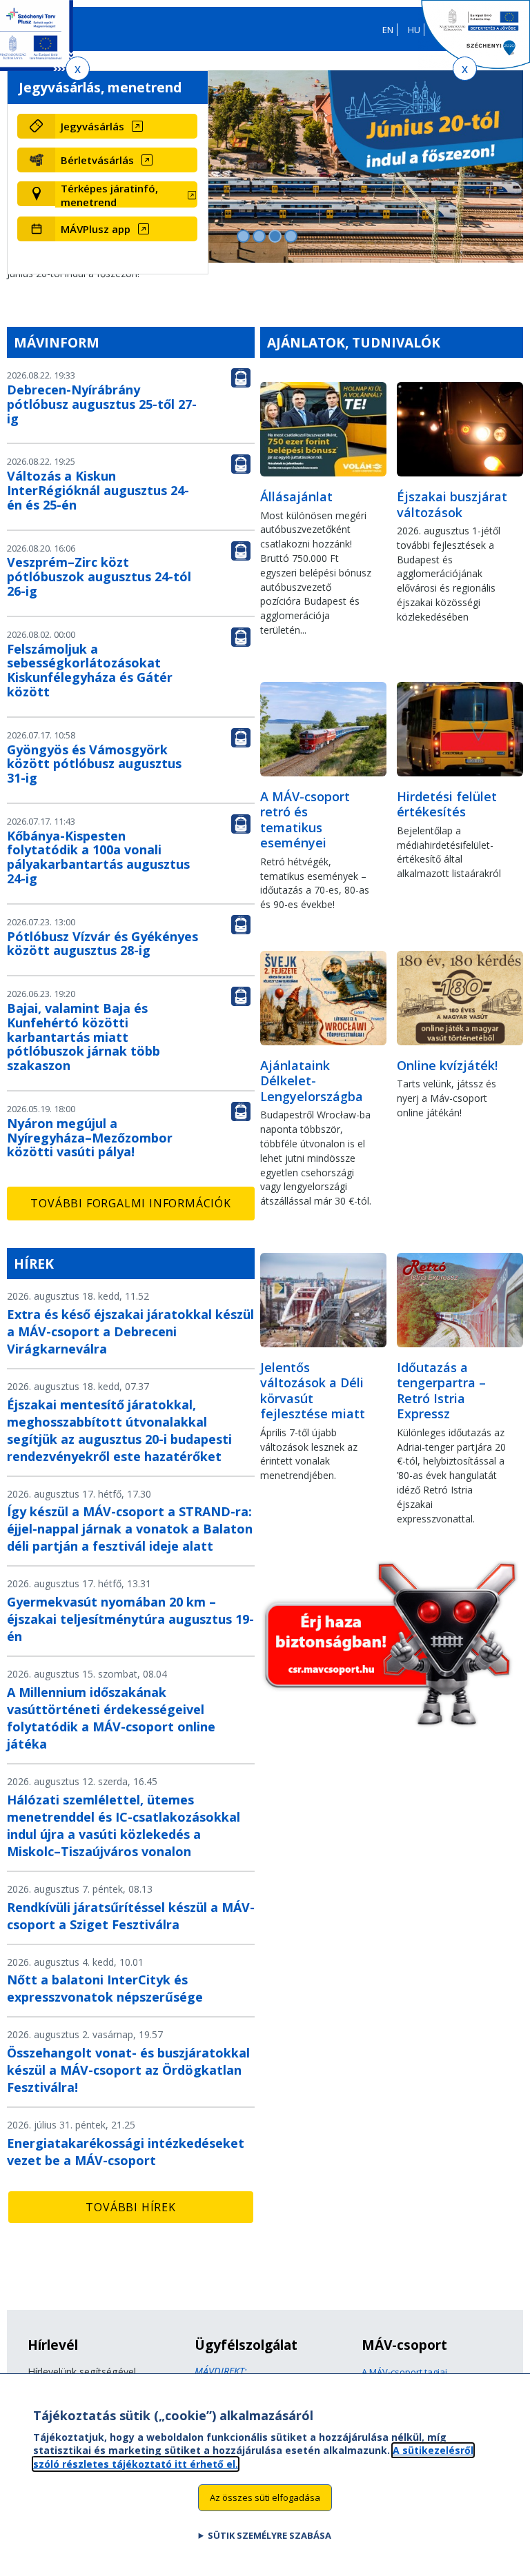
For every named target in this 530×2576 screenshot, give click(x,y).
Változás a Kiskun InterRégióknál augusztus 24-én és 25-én (98, 490)
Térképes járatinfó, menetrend (109, 195)
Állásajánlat (296, 496)
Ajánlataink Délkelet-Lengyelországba (312, 1081)
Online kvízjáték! (447, 1065)
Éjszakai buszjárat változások (452, 504)
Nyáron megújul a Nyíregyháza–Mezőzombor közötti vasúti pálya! (90, 1138)
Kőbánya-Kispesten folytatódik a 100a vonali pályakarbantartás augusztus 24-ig (98, 857)
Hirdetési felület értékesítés (447, 804)
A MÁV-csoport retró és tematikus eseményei (305, 820)
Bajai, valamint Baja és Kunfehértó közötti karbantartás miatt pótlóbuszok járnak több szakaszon (84, 1037)
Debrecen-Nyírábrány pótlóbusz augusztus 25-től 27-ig (102, 404)
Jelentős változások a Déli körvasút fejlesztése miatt (313, 1391)
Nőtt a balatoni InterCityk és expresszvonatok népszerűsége (105, 1988)
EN (388, 30)
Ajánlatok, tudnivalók (354, 342)
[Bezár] (78, 69)
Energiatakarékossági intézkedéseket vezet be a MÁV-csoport (126, 2152)
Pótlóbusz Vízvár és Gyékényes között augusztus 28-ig (102, 944)
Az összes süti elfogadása (265, 2497)
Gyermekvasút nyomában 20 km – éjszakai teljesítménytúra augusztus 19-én (130, 1619)
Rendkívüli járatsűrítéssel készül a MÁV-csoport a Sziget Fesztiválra (131, 1916)
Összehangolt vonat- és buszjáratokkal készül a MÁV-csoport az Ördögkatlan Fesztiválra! (128, 2070)
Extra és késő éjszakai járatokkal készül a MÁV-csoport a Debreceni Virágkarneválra (130, 1331)
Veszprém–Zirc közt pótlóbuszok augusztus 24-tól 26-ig (99, 576)
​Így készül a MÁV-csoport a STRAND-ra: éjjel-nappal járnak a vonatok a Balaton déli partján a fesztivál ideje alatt (130, 1529)
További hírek (130, 2207)
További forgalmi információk (130, 1203)
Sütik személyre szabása (269, 2535)
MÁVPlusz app (96, 229)
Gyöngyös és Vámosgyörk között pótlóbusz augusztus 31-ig (94, 764)
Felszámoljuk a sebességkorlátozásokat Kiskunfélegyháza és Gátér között (90, 670)
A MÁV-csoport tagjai (404, 2372)
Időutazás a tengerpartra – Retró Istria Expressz (441, 1391)
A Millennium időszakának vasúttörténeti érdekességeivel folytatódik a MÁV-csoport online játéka (111, 1718)
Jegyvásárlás (92, 126)
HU (414, 30)
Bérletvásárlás (97, 160)
